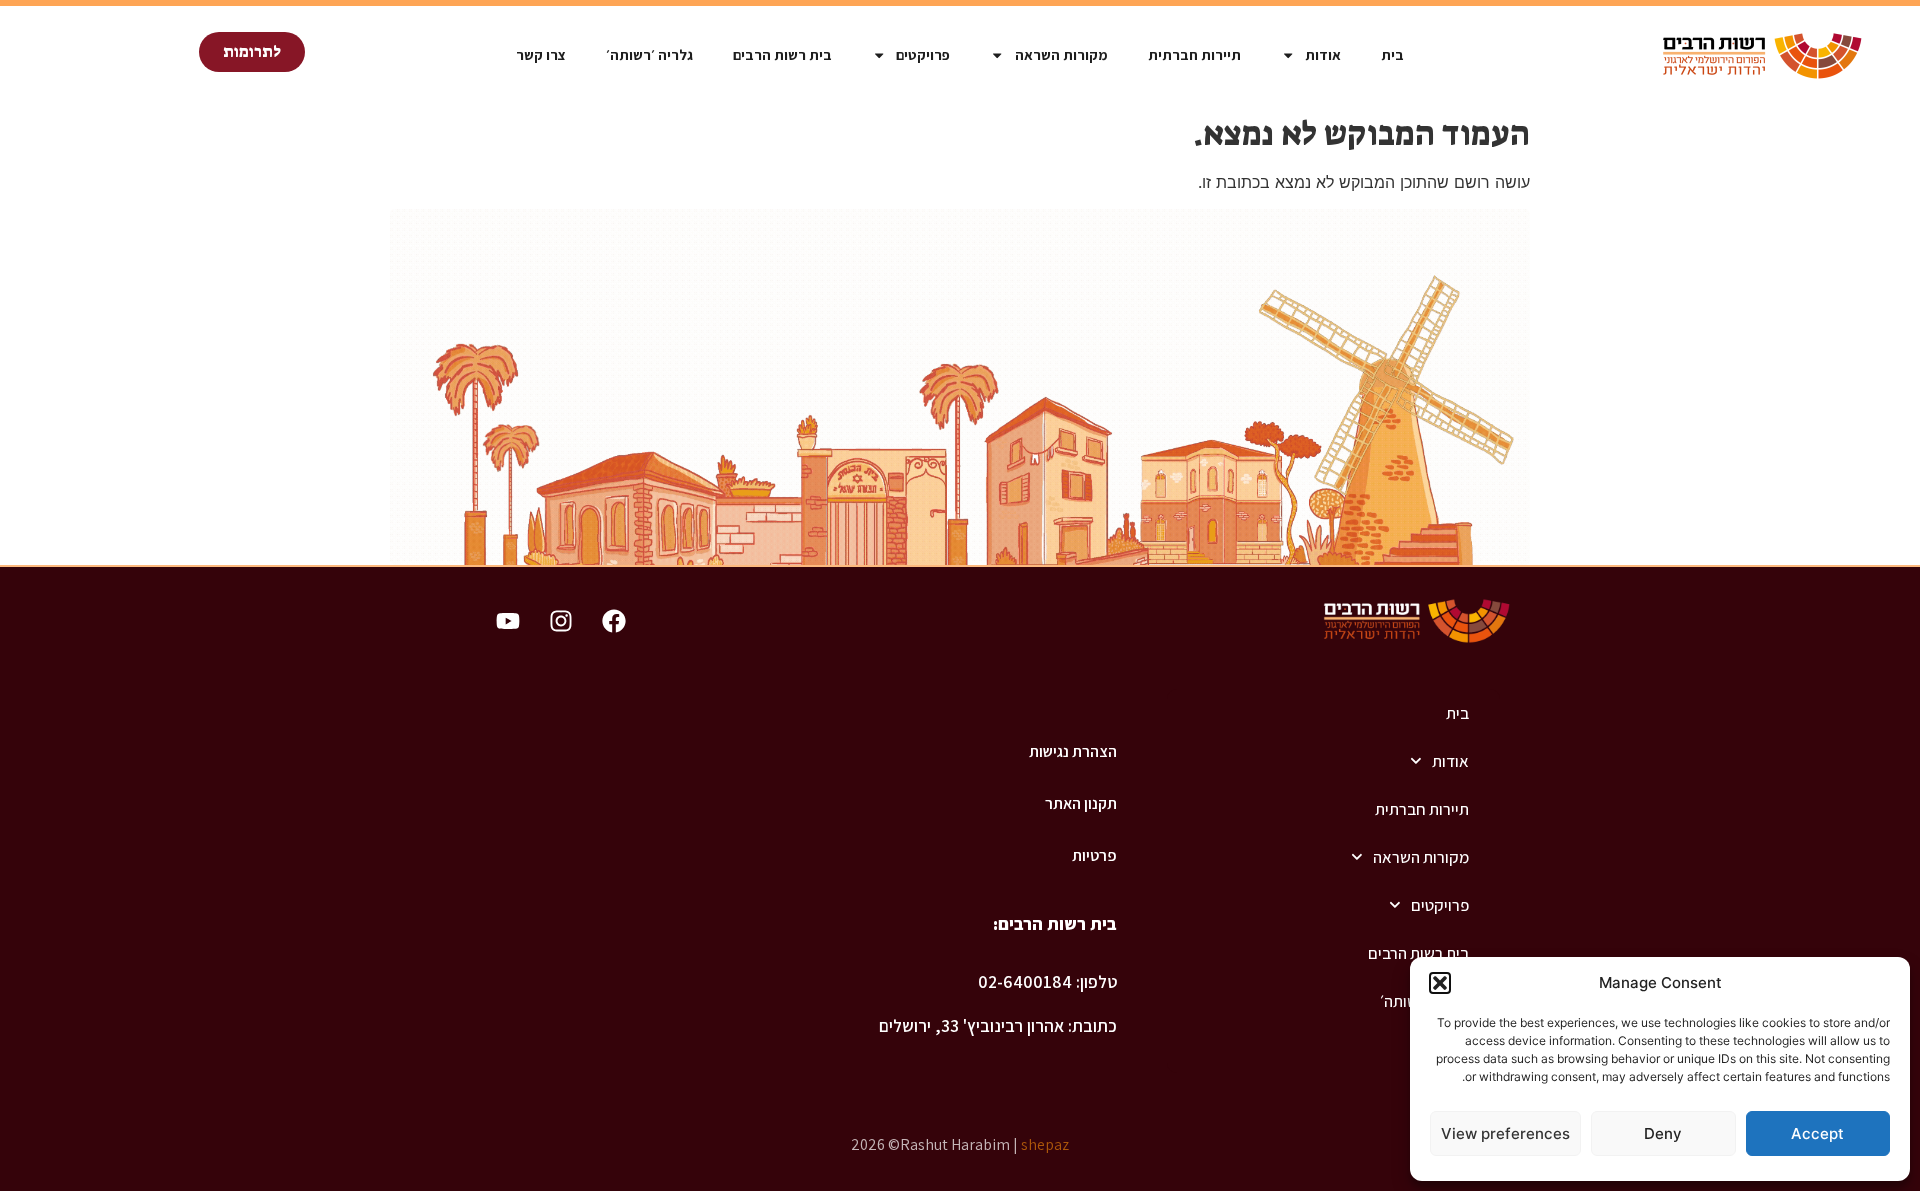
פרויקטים (923, 54)
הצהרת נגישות (1072, 751)
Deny (1663, 1133)
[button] (1440, 983)
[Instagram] (561, 621)
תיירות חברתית (1194, 54)
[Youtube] (508, 621)
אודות (1323, 54)
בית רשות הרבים (782, 54)
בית (1392, 54)
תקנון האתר (1080, 803)
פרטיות (1094, 855)
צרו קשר (541, 54)
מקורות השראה (1061, 54)
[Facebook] (614, 621)
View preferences (1505, 1133)
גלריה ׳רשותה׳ (649, 54)
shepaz (1045, 1144)
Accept (1817, 1133)
